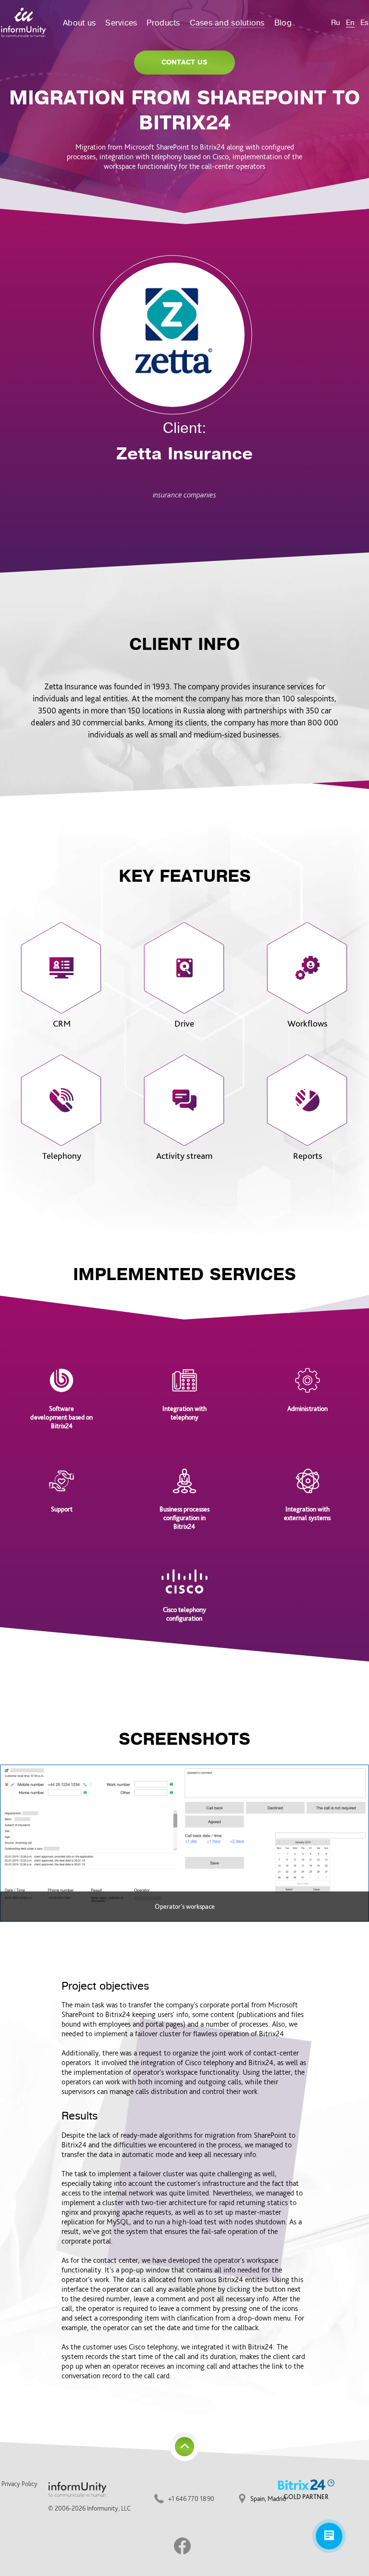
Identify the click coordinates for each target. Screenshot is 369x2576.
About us (79, 23)
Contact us (184, 62)
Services (121, 23)
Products (163, 23)
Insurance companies (184, 495)
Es (364, 23)
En (350, 23)
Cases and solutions (227, 23)
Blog (283, 23)
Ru (336, 23)
